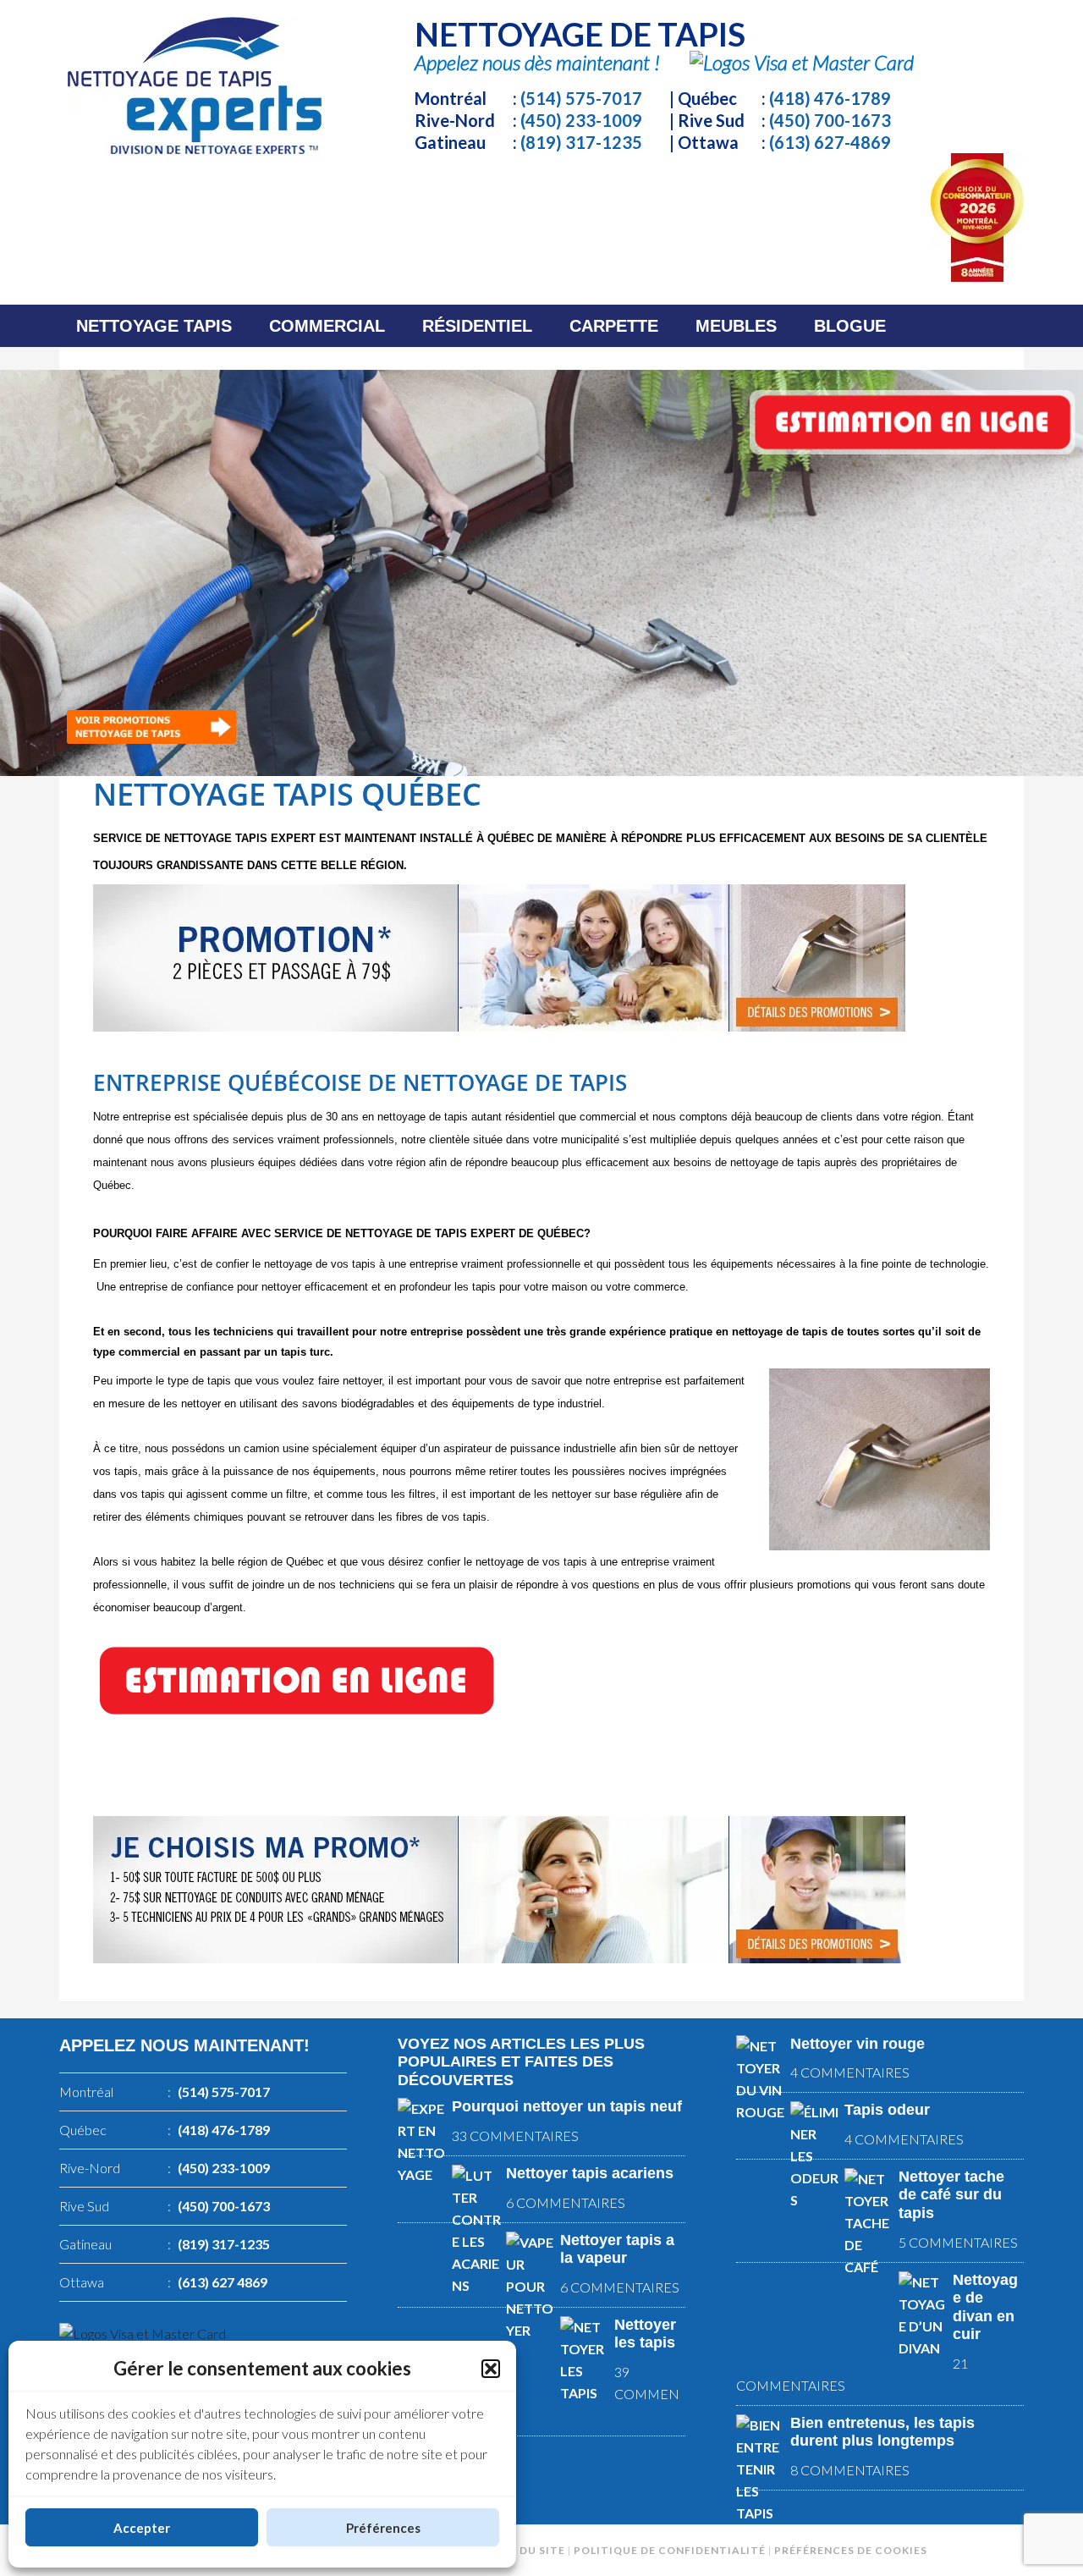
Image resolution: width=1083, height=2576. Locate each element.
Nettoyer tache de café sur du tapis (951, 2195)
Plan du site (526, 2550)
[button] (491, 2369)
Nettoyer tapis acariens (590, 2173)
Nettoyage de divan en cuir (985, 2307)
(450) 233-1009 (581, 120)
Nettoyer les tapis (645, 2334)
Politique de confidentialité (670, 2550)
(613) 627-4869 (830, 142)
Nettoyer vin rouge (858, 2044)
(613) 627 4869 (223, 2282)
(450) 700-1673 (830, 120)
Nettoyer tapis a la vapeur (617, 2249)
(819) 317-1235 (581, 142)
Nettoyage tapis (195, 86)
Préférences (383, 2528)
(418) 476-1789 (830, 98)
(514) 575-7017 (581, 98)
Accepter (142, 2528)
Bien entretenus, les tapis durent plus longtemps (882, 2432)
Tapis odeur (887, 2110)
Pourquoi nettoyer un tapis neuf (567, 2106)
